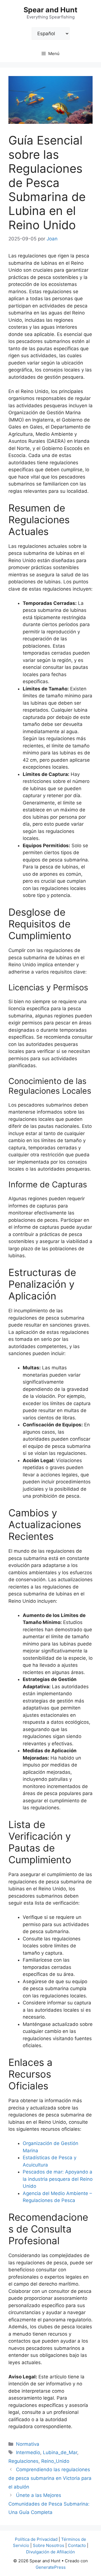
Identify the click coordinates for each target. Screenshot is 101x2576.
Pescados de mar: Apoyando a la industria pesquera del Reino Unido (58, 2179)
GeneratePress (51, 2567)
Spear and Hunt (50, 10)
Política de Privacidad (36, 2539)
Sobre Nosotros (49, 2545)
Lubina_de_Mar (60, 2452)
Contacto (77, 2545)
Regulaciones (23, 2461)
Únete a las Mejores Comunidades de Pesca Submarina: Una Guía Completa (49, 2504)
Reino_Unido (55, 2461)
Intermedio (28, 2452)
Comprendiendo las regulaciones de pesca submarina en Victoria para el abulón (50, 2478)
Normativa (28, 2444)
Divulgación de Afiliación (50, 2552)
